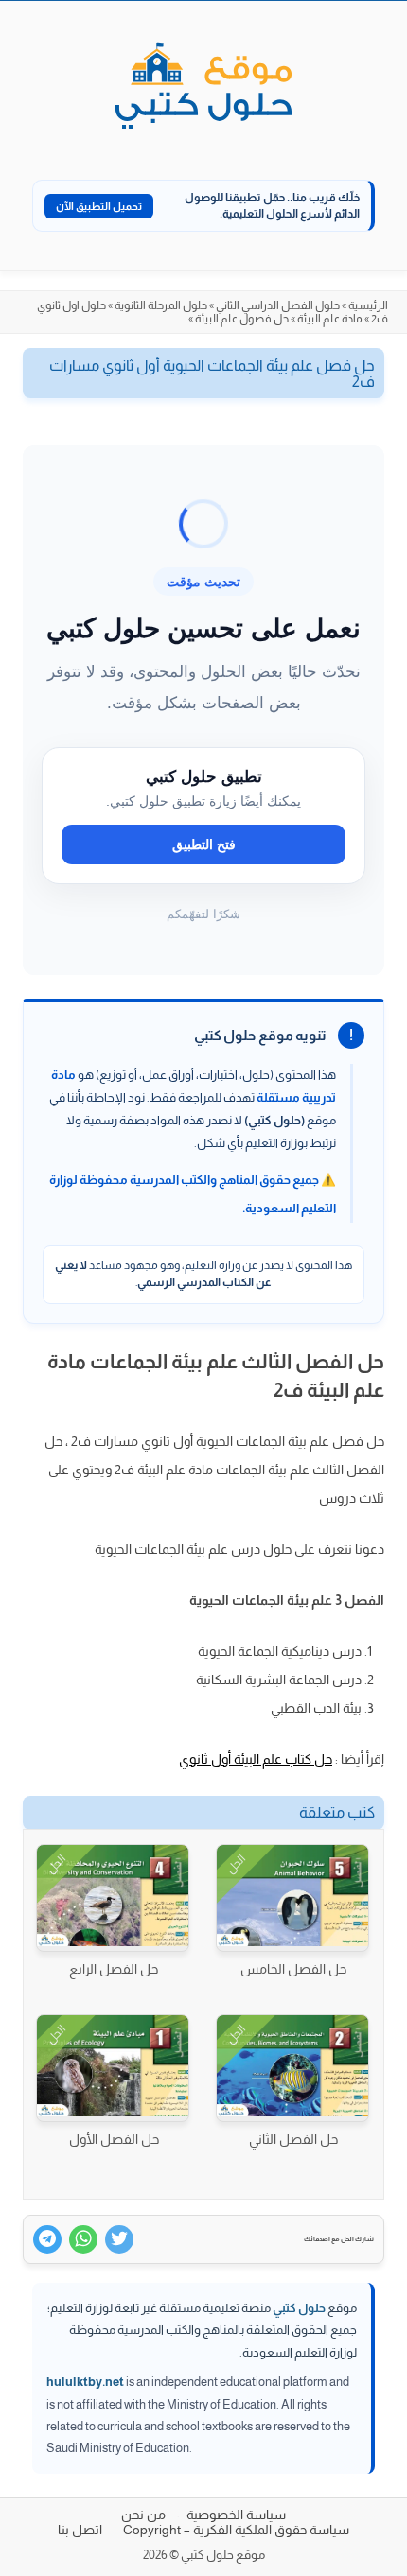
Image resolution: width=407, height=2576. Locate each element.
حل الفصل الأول (114, 2139)
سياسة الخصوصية (236, 2515)
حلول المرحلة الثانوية (161, 305)
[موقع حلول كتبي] (203, 87)
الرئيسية (368, 305)
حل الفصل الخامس (293, 1969)
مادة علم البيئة (330, 319)
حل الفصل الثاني (293, 2139)
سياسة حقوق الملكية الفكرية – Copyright (236, 2530)
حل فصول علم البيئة (242, 319)
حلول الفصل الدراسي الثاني (278, 305)
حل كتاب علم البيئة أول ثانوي (256, 1759)
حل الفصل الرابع (114, 1969)
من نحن (143, 2515)
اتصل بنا (80, 2530)
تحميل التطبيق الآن (99, 206)
